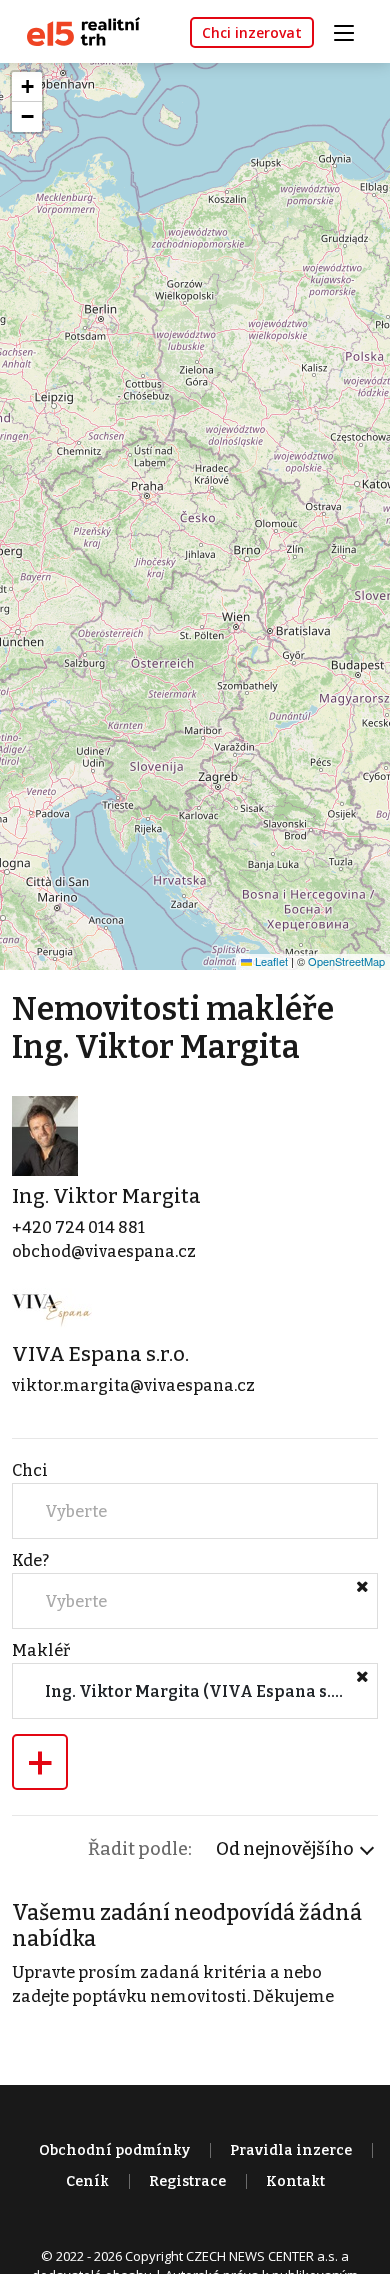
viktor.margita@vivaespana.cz (133, 1385)
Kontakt (295, 2181)
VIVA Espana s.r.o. (100, 1354)
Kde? (30, 1560)
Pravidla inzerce (291, 2150)
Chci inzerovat (252, 32)
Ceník (87, 2181)
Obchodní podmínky (114, 2150)
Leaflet (270, 961)
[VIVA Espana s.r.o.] (52, 1310)
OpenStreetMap (346, 961)
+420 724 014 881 (78, 1227)
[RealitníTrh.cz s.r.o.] (76, 30)
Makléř (41, 1650)
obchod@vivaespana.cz (104, 1251)
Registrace (187, 2181)
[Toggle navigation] (351, 30)
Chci (30, 1470)
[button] (27, 87)
